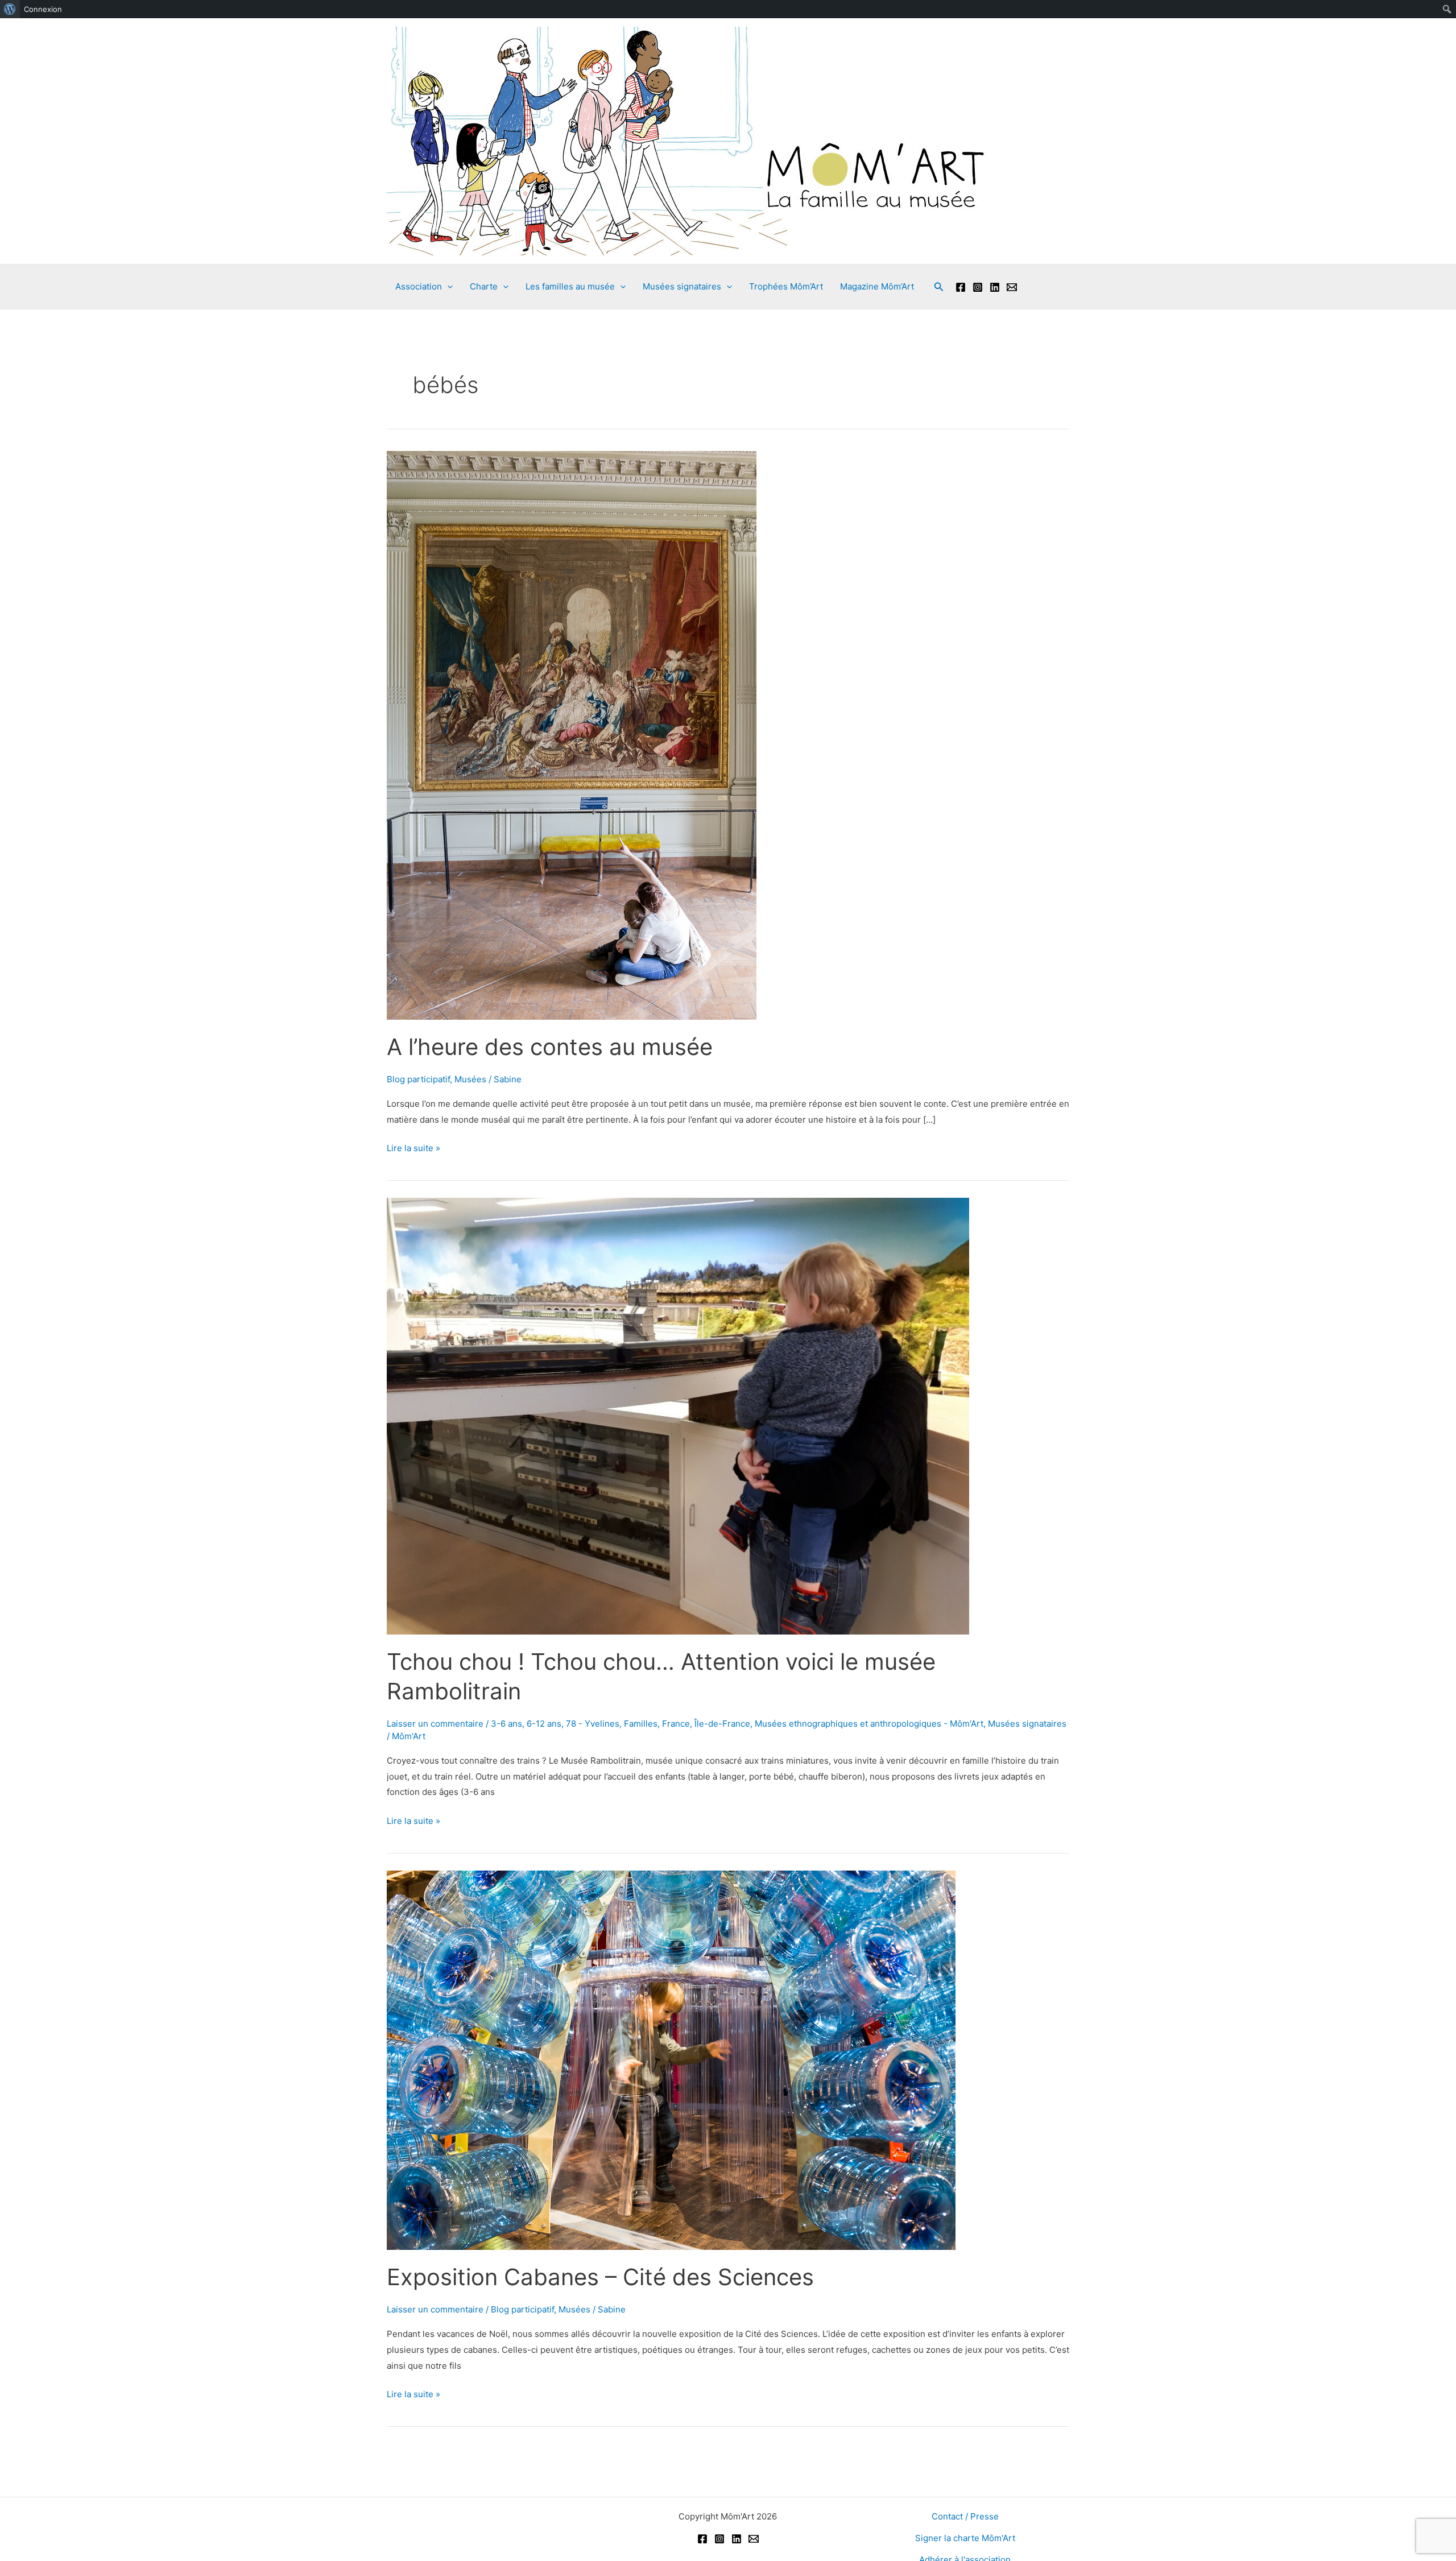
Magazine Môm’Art (877, 286)
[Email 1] (1012, 287)
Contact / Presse (965, 2516)
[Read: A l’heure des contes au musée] (572, 735)
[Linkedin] (995, 287)
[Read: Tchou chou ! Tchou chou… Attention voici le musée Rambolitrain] (678, 1415)
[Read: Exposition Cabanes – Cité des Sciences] (671, 2059)
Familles (641, 1724)
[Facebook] (961, 287)
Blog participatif (418, 1079)
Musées (470, 1079)
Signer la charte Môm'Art (965, 2538)
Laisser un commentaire (435, 1724)
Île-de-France (722, 1724)
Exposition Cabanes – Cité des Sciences (600, 2277)
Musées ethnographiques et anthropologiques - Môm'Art (869, 1724)
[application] (447, 287)
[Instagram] (978, 287)
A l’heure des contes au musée (550, 1047)
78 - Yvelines (593, 1724)
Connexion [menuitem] (43, 9)
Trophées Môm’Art (786, 286)
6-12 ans (544, 1724)
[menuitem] (10, 9)
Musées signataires (1027, 1724)
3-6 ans (506, 1724)
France (676, 1724)
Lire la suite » (413, 1149)
